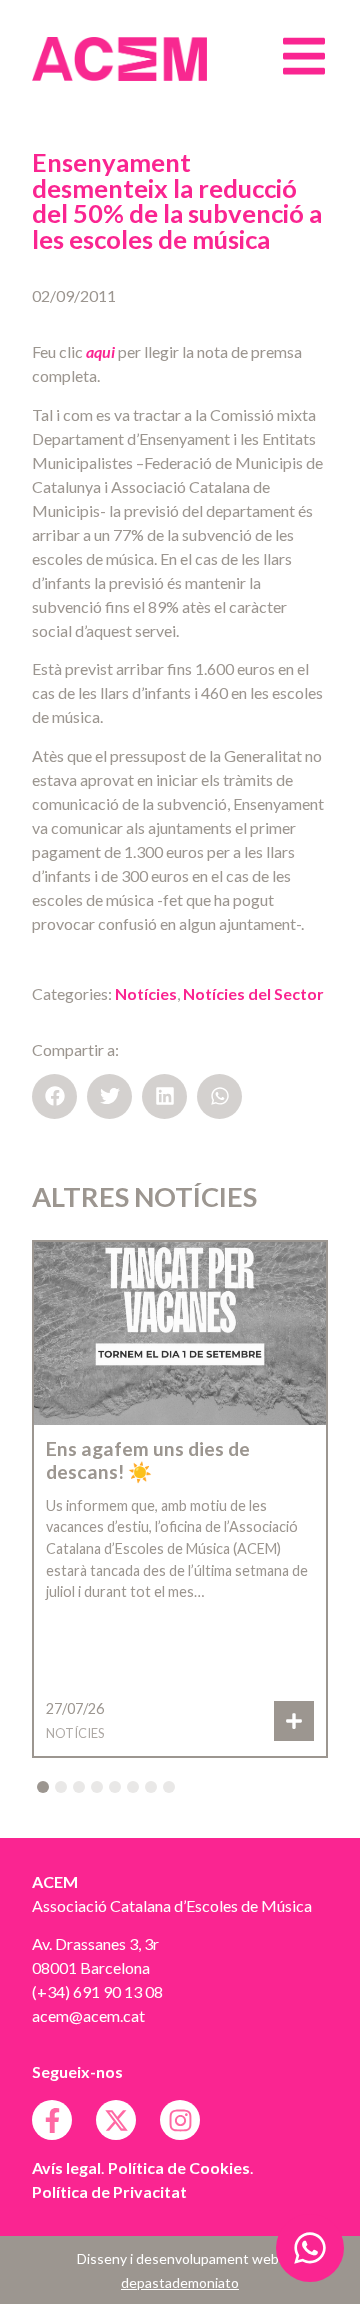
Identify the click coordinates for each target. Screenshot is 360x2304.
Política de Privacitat (109, 2191)
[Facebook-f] (52, 2120)
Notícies (146, 993)
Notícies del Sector (253, 993)
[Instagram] (180, 2120)
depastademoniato (180, 2282)
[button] (54, 1096)
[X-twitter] (116, 2120)
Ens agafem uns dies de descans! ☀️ (148, 1460)
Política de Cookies (179, 2167)
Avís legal (66, 2167)
